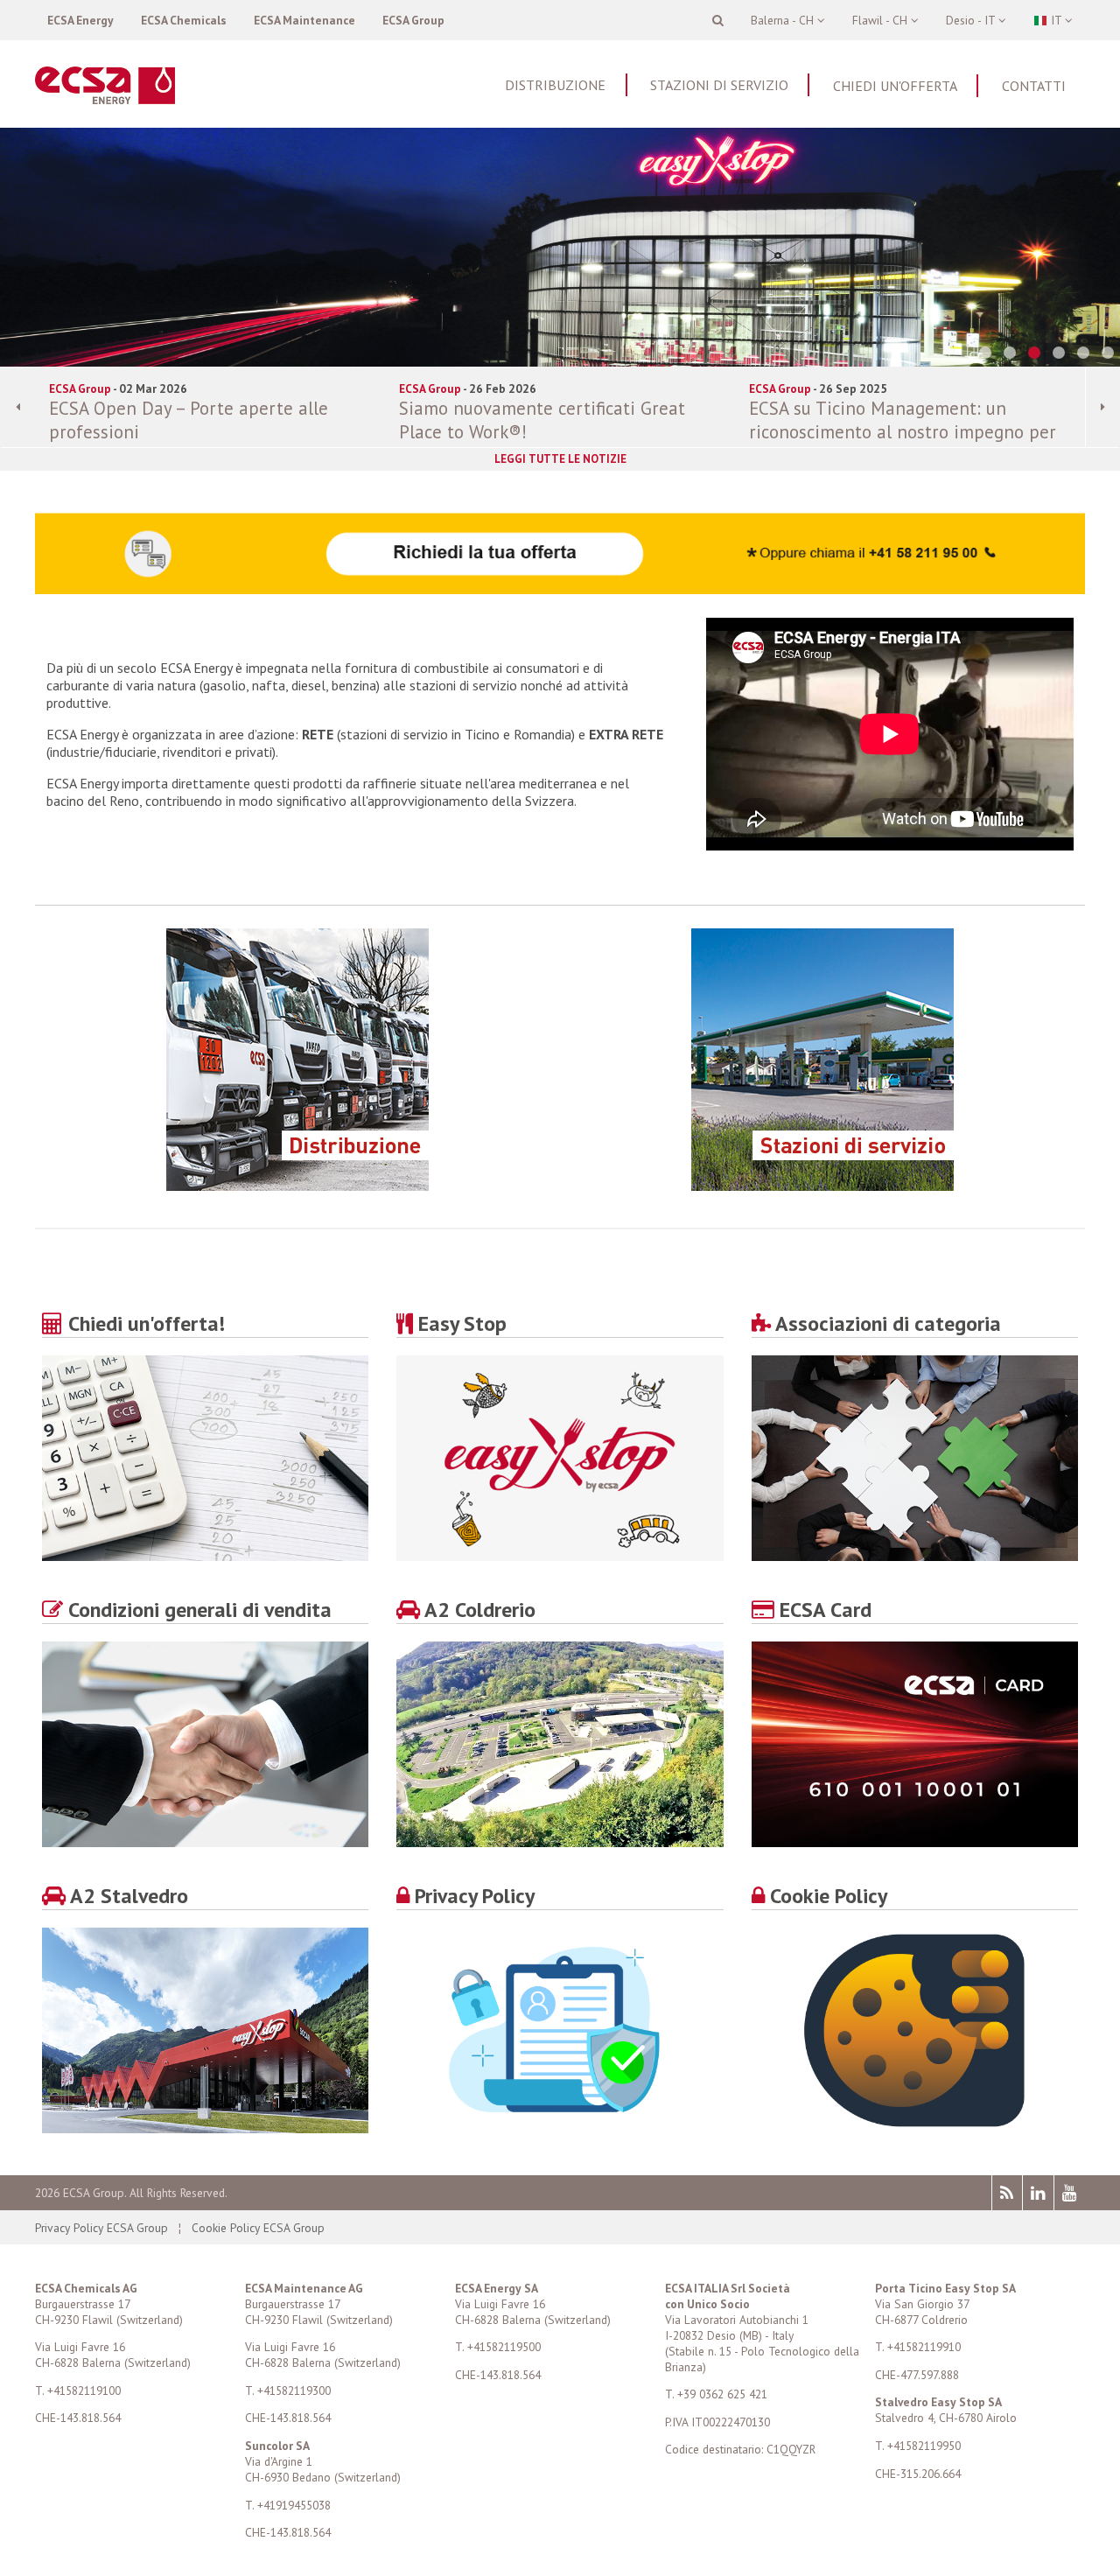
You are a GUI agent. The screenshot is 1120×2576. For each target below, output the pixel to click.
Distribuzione (555, 85)
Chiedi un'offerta (895, 86)
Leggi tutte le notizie (560, 459)
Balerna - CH (784, 20)
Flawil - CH (882, 20)
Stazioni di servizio (719, 85)
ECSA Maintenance (304, 20)
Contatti (1034, 86)
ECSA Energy (80, 20)
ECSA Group (413, 20)
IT (1056, 20)
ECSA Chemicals (184, 20)
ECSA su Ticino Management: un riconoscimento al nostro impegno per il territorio (903, 432)
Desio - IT (972, 20)
